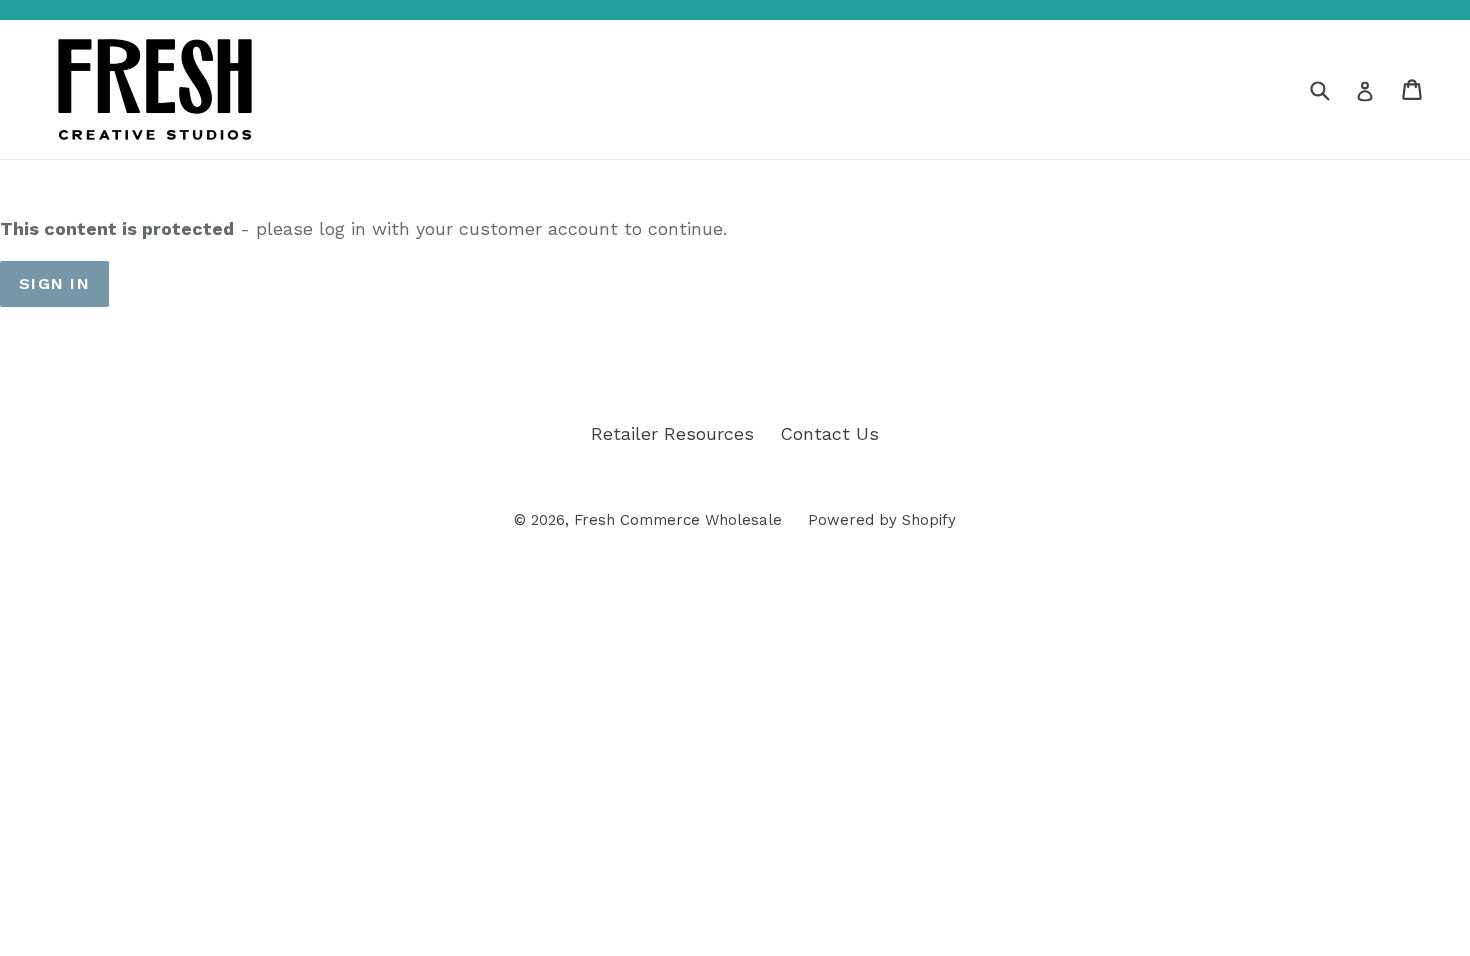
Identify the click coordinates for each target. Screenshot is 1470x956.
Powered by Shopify (882, 520)
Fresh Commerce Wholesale (678, 520)
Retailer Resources (672, 433)
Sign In (54, 283)
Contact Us (829, 433)
